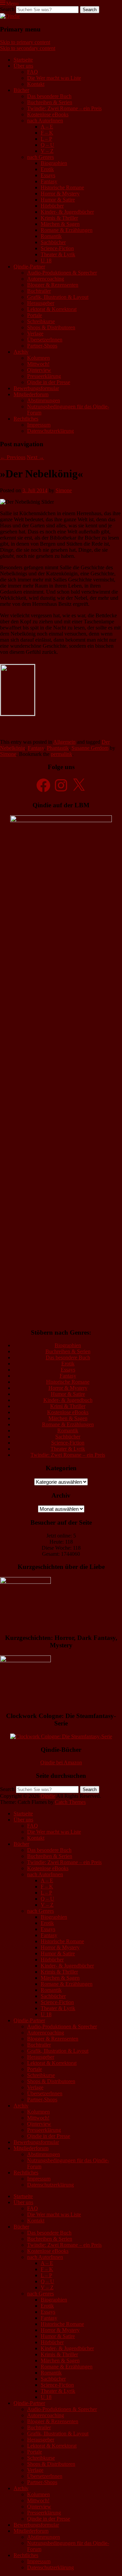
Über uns (23, 66)
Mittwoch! (38, 364)
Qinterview (39, 370)
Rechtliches (26, 419)
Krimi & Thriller (68, 1406)
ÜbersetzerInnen (45, 340)
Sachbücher (53, 242)
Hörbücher (52, 206)
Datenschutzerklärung (50, 431)
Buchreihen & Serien (50, 102)
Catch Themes (70, 1802)
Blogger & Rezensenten (53, 285)
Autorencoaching (46, 279)
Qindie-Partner (29, 267)
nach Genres (40, 157)
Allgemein (64, 742)
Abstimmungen (44, 400)
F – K (47, 133)
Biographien (54, 163)
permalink (62, 754)
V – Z (47, 151)
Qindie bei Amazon (61, 1762)
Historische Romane (62, 187)
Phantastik (58, 748)
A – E (47, 127)
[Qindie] (10, 16)
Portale (35, 315)
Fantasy (49, 181)
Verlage (35, 333)
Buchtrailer (39, 291)
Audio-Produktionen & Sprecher (62, 273)
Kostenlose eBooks (48, 114)
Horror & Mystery (60, 194)
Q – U (47, 145)
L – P (46, 139)
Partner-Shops (42, 346)
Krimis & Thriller (59, 218)
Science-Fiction (57, 248)
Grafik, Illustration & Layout (58, 297)
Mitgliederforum (31, 394)
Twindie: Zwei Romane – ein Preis (64, 108)
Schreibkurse (41, 321)
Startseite (23, 60)
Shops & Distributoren (51, 327)
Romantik (51, 236)
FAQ (33, 72)
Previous (13, 457)
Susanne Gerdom (90, 748)
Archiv (21, 352)
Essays (48, 175)
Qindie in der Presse (49, 382)
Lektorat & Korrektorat (52, 309)
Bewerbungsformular (36, 388)
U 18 (46, 260)
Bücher (21, 90)
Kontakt (36, 84)
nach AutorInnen (45, 121)
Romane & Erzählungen (67, 230)
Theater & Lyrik (58, 254)
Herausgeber (41, 303)
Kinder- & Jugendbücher (67, 212)
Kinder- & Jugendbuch (68, 1400)
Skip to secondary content (28, 48)
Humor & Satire (58, 200)
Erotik (47, 169)
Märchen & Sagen (60, 224)
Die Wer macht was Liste (54, 78)
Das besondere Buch (49, 96)
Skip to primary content (25, 42)
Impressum (39, 425)
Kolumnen (38, 358)
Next (35, 457)
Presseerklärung (44, 376)
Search (7, 9)
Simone (64, 490)
